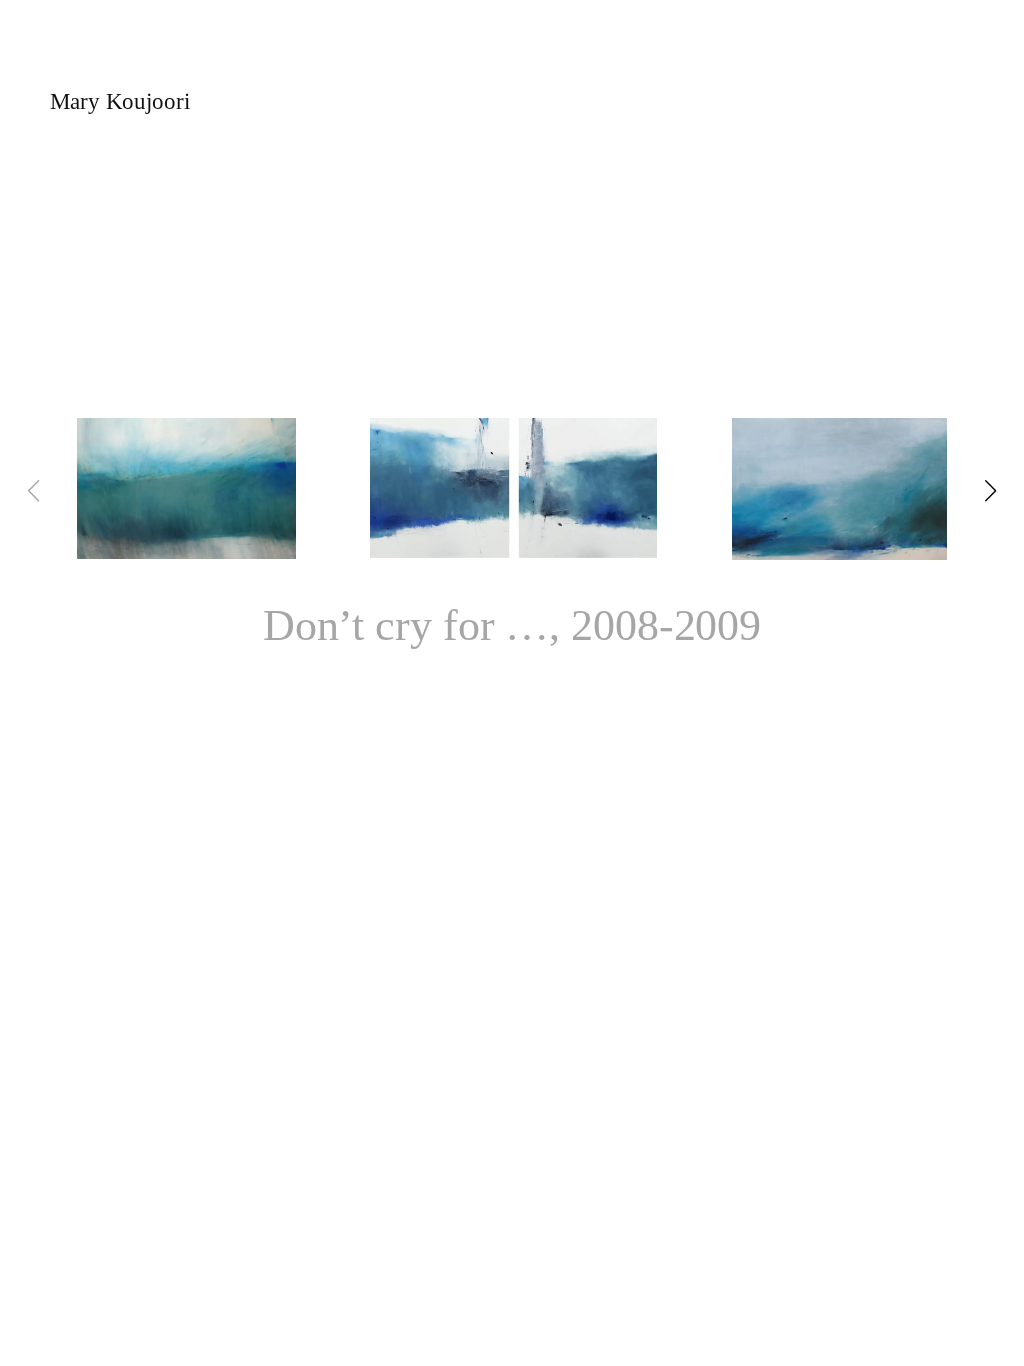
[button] (991, 491)
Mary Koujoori (120, 101)
